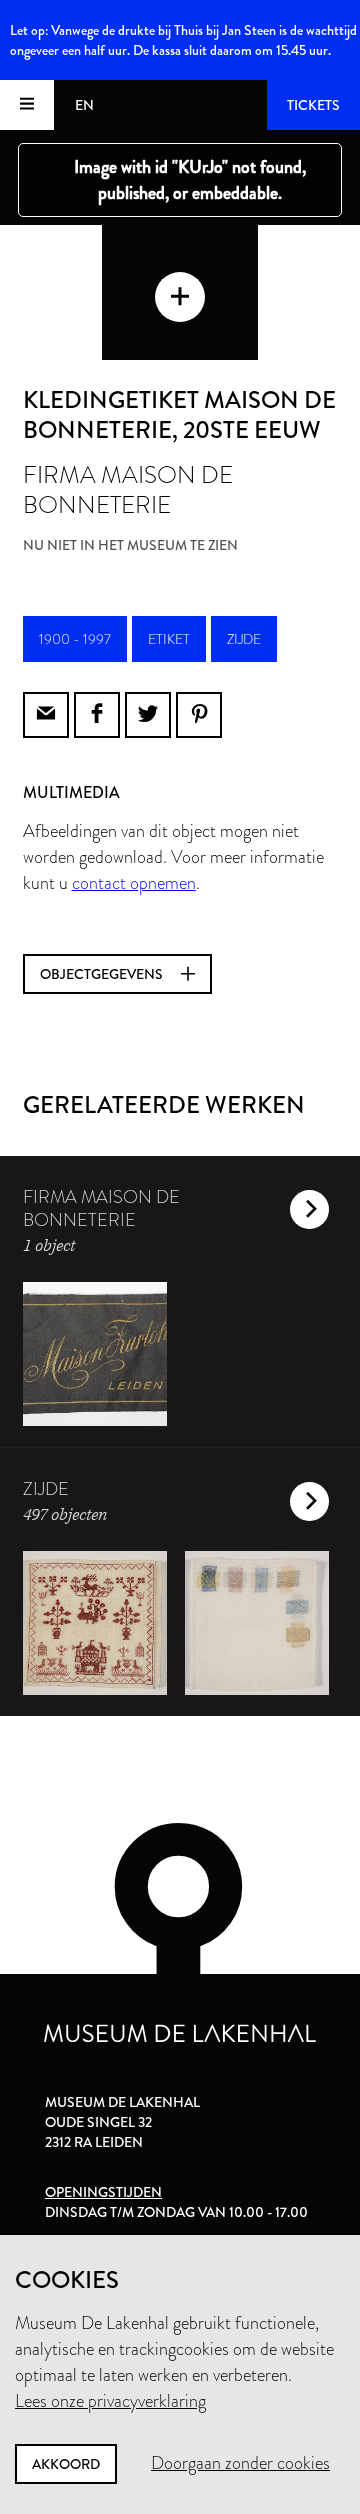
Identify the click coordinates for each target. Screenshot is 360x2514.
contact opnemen (134, 883)
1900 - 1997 (75, 639)
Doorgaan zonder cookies (240, 2463)
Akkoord (66, 2464)
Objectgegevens (103, 974)
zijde (244, 639)
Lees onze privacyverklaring (110, 2401)
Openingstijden (103, 2192)
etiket (169, 639)
